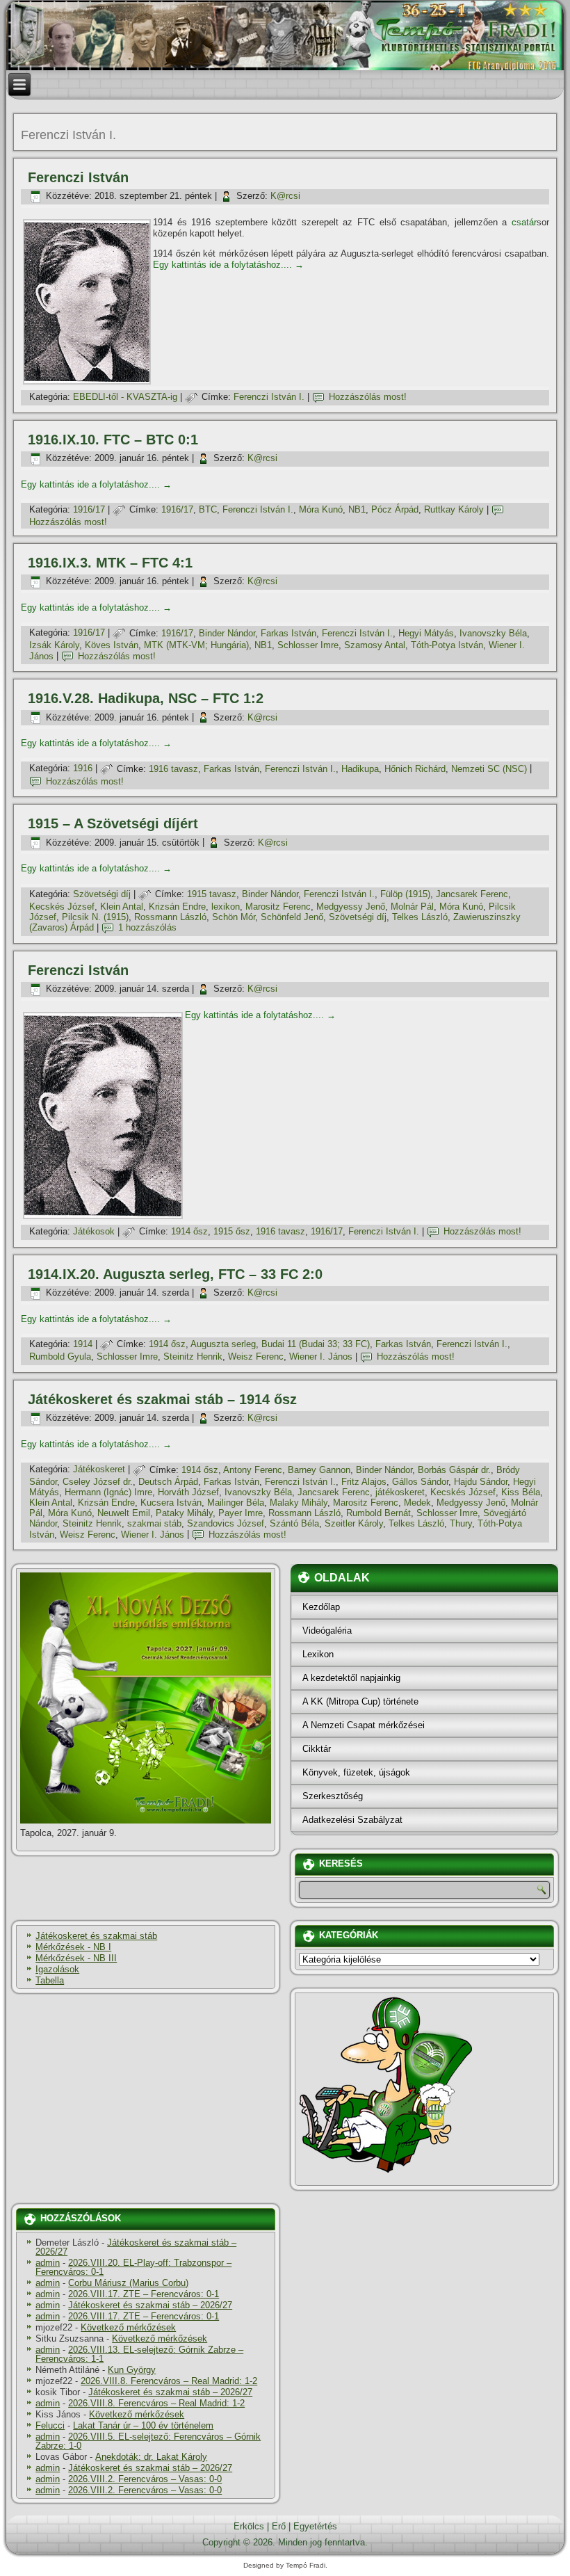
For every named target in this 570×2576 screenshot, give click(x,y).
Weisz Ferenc (256, 1357)
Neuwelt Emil (124, 1513)
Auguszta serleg (223, 1344)
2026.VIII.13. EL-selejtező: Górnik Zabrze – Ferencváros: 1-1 (139, 2354)
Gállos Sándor (420, 1482)
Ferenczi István (78, 177)
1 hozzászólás (147, 927)
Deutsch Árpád (168, 1482)
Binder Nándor (227, 633)
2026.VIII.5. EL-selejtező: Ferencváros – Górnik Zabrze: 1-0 (148, 2441)
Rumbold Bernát (378, 1513)
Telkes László (420, 917)
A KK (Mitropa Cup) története (360, 1701)
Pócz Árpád (395, 509)
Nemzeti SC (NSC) (489, 769)
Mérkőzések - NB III (76, 1958)
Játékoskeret (99, 1470)
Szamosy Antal (375, 645)
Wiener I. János (321, 1357)
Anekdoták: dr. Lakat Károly (151, 2457)
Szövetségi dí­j (102, 894)
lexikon (226, 907)
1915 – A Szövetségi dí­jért (113, 823)
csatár (524, 222)
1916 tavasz (173, 769)
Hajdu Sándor (481, 1482)
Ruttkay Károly (454, 509)
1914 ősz (189, 1231)
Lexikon (318, 1654)
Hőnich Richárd (415, 769)
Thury (461, 1523)
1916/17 (89, 509)
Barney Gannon (319, 1470)
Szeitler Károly (354, 1523)
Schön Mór (234, 917)
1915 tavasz (212, 894)
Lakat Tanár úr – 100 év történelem (143, 2425)
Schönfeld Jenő (292, 917)
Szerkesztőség (333, 1796)
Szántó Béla (294, 1523)
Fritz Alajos (364, 1482)
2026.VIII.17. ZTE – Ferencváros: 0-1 (144, 2294)
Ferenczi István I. (269, 397)
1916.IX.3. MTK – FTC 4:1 (110, 563)
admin (48, 2263)
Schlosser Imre (308, 645)
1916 (83, 769)
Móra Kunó (321, 509)
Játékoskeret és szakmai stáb (96, 1936)
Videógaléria (327, 1631)
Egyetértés (315, 2526)
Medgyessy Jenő (351, 907)
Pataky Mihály (184, 1513)
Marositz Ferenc (278, 907)
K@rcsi (285, 196)
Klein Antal (122, 907)
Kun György (132, 2370)
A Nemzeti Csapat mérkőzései (364, 1725)
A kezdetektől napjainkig (351, 1678)
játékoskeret (400, 1492)
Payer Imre (241, 1513)
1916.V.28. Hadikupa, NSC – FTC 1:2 (146, 698)
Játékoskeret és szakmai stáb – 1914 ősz (162, 1399)
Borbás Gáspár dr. (454, 1470)
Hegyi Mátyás (426, 633)
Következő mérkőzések (128, 2327)
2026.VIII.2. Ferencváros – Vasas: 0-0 (145, 2479)
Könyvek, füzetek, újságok (356, 1772)
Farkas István (288, 633)
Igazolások (57, 1969)
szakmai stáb (154, 1523)
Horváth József (188, 1492)
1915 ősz (232, 1231)
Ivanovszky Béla (493, 633)
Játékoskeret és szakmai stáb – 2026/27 (136, 2247)
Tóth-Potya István (447, 645)
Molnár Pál (412, 907)
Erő (279, 2526)
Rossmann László (170, 917)
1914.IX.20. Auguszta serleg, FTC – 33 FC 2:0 (175, 1274)
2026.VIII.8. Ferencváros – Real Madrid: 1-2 (169, 2381)
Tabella (50, 1980)
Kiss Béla (521, 1492)
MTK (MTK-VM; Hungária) (196, 645)
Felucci (50, 2425)
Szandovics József (226, 1523)
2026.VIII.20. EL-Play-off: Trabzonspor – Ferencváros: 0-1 (133, 2267)
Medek (417, 1503)
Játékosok (94, 1231)
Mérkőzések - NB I (73, 1947)
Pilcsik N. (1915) (95, 917)
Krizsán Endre (177, 907)
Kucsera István (171, 1503)
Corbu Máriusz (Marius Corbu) (128, 2283)
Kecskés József (62, 907)
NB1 (357, 509)
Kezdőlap (321, 1607)
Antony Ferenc (253, 1470)
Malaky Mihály (299, 1503)
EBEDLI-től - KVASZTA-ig (125, 397)
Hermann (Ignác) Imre (108, 1492)
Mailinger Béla (236, 1503)
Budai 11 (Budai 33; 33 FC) (316, 1344)
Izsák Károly (54, 645)
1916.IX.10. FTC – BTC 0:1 (113, 440)
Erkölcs (249, 2526)
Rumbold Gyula (60, 1357)
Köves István (112, 645)
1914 (83, 1344)
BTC (208, 509)
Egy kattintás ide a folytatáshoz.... (228, 265)
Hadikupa (360, 769)
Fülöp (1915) (405, 894)
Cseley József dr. (98, 1482)
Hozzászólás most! (368, 397)
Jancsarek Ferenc (472, 894)
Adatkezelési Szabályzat (352, 1820)
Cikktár (317, 1749)
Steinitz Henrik (193, 1357)
